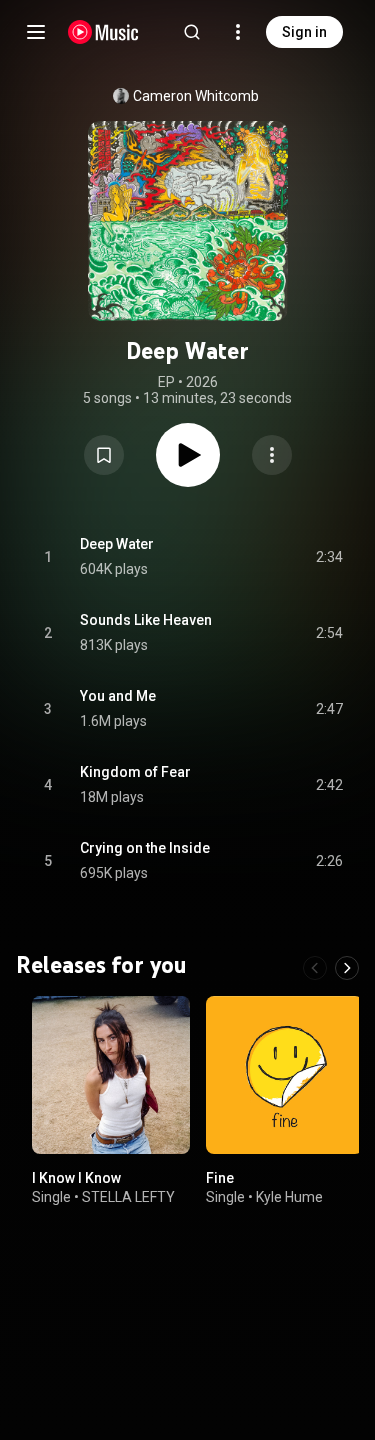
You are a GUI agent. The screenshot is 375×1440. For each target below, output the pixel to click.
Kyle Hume (289, 1197)
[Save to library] (104, 455)
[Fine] (285, 1075)
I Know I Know (76, 1177)
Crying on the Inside (145, 848)
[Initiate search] (192, 32)
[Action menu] (272, 455)
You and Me (118, 696)
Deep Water (117, 544)
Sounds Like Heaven (146, 620)
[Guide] (36, 32)
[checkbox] (329, 557)
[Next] (347, 968)
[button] (104, 455)
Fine (220, 1177)
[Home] (103, 32)
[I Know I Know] (111, 1075)
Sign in (304, 32)
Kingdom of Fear (135, 772)
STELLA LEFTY (128, 1197)
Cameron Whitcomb (196, 96)
